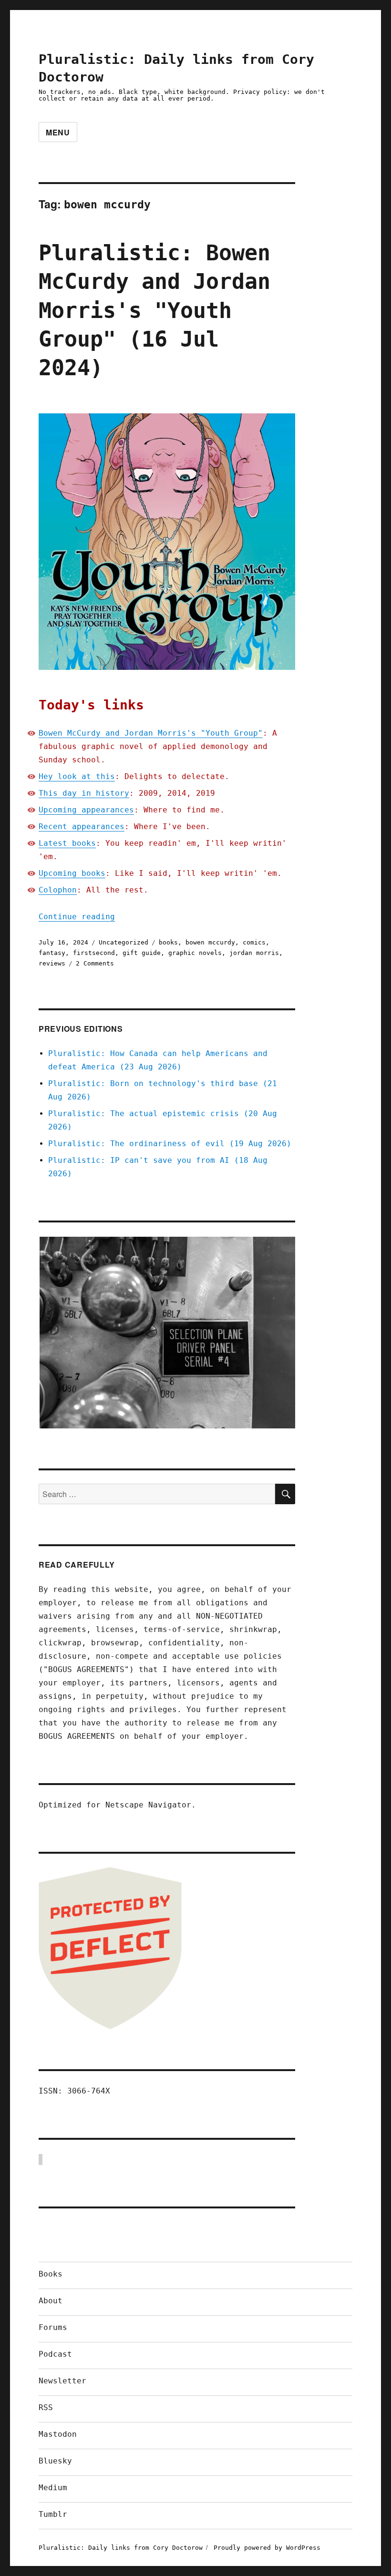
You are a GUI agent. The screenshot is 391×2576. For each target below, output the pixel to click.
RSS (46, 2407)
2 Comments (95, 963)
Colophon (58, 890)
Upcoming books (72, 873)
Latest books (67, 843)
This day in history (84, 793)
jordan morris (254, 953)
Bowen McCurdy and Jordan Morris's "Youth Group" (151, 733)
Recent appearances (82, 826)
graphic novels (195, 953)
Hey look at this (77, 776)
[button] (167, 1333)
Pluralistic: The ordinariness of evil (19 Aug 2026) (170, 1144)
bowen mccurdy (210, 942)
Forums (53, 2327)
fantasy (52, 953)
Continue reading (77, 917)
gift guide (142, 953)
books (168, 942)
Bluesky (55, 2461)
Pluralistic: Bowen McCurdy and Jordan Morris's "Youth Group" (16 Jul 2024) (154, 310)
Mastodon (58, 2434)
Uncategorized (123, 942)
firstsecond (94, 953)
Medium (53, 2488)
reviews (52, 963)
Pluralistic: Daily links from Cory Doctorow (121, 2548)
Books (51, 2274)
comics (254, 942)
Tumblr (53, 2514)
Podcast (55, 2354)
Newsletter (62, 2381)
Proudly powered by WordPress (267, 2548)
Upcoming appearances (86, 810)
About (51, 2301)
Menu (58, 132)
